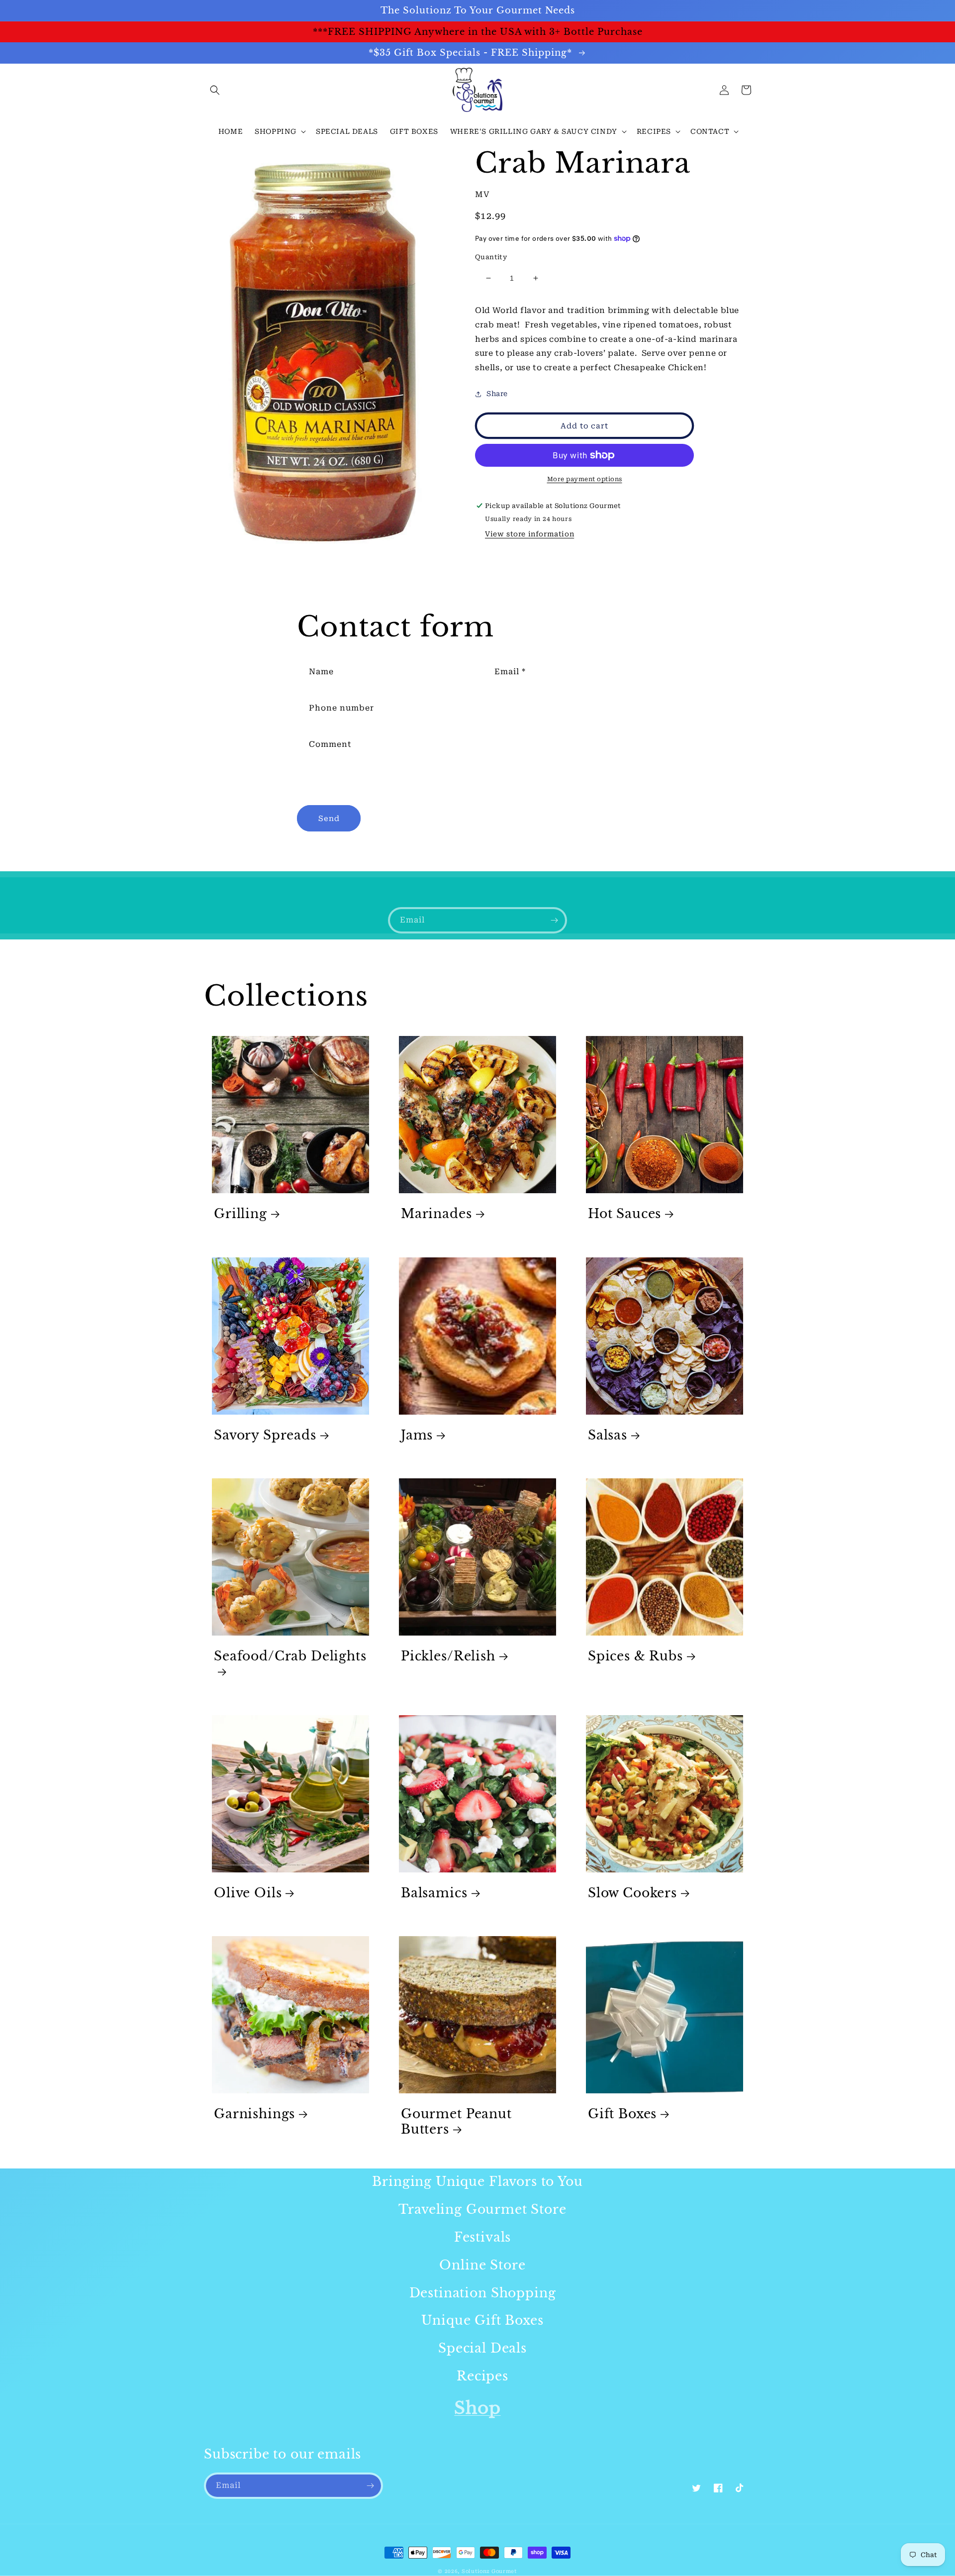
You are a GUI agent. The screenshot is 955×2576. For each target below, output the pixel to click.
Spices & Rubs (635, 1656)
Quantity (491, 257)
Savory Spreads (265, 1436)
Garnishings (254, 2114)
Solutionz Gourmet (489, 2571)
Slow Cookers (632, 1893)
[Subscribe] (554, 920)
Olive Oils (248, 1893)
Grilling (240, 1214)
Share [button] (497, 394)
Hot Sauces (624, 1214)
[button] (215, 90)
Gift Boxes (622, 2114)
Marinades (436, 1214)
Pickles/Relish (448, 1656)
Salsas (608, 1436)
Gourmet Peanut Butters (456, 2122)
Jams (417, 1436)
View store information (529, 534)
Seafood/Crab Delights (290, 1656)
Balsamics (434, 1893)
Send (329, 819)
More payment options (585, 479)
